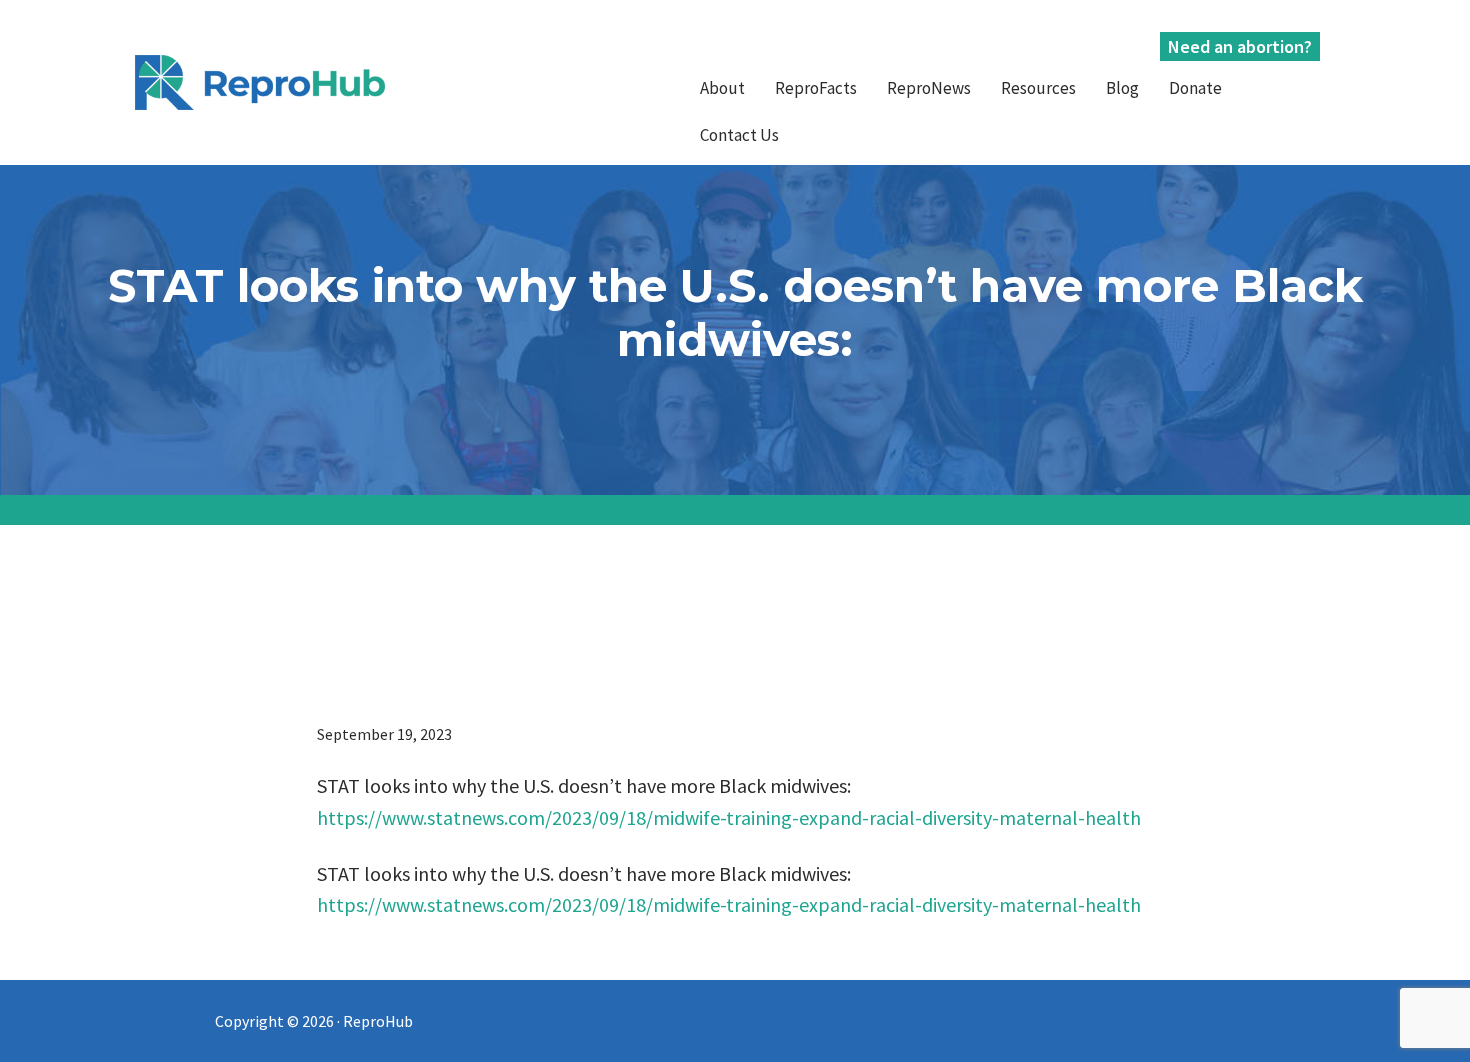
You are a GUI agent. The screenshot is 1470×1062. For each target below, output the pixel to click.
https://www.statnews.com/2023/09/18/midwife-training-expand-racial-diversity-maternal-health (729, 817)
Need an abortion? (1240, 46)
